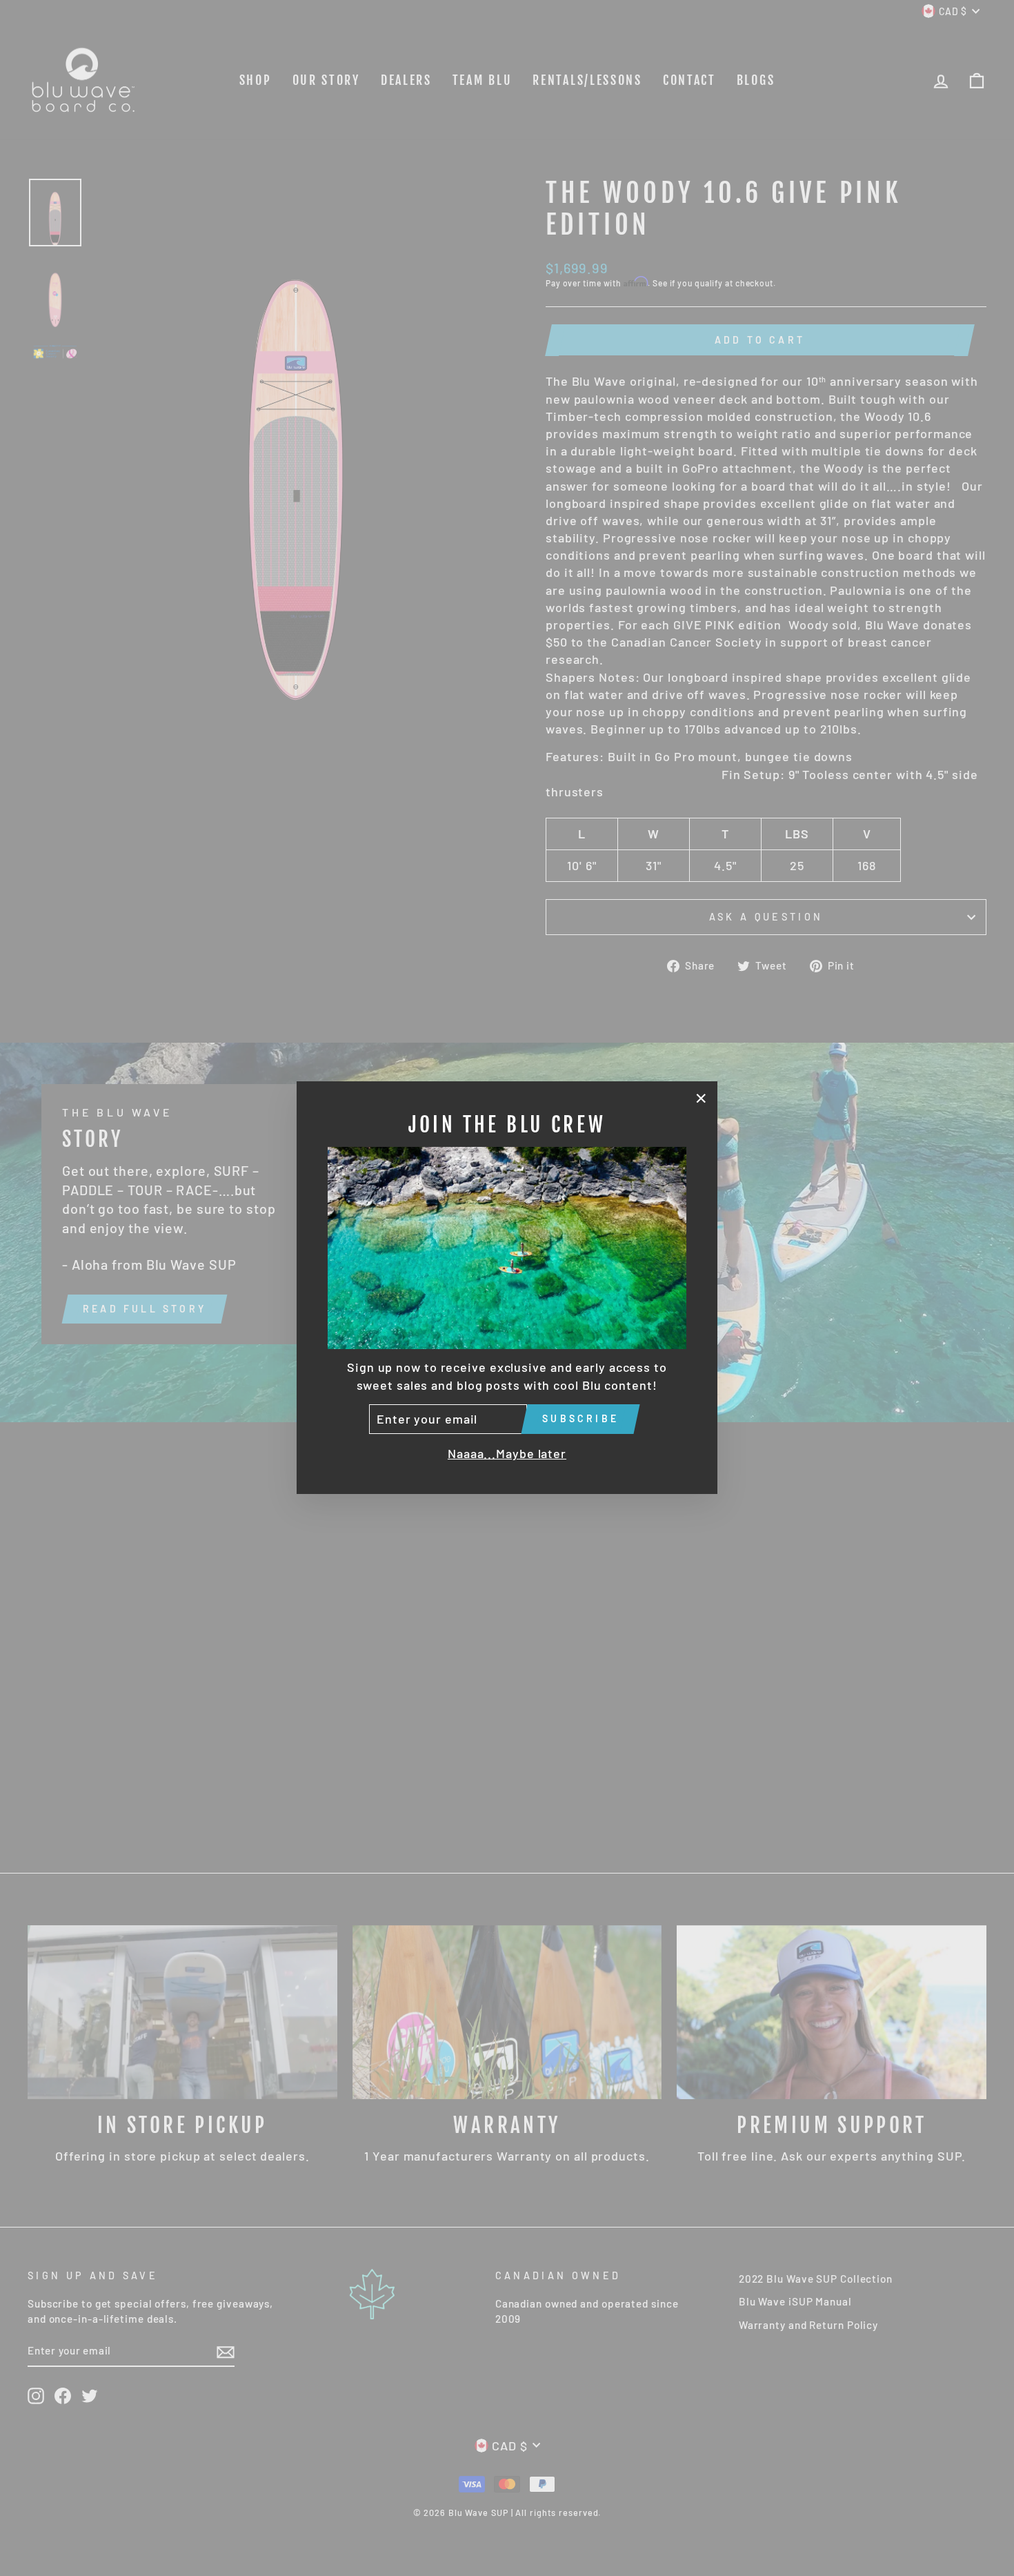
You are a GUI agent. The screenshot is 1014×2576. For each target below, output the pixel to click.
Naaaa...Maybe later (507, 1453)
